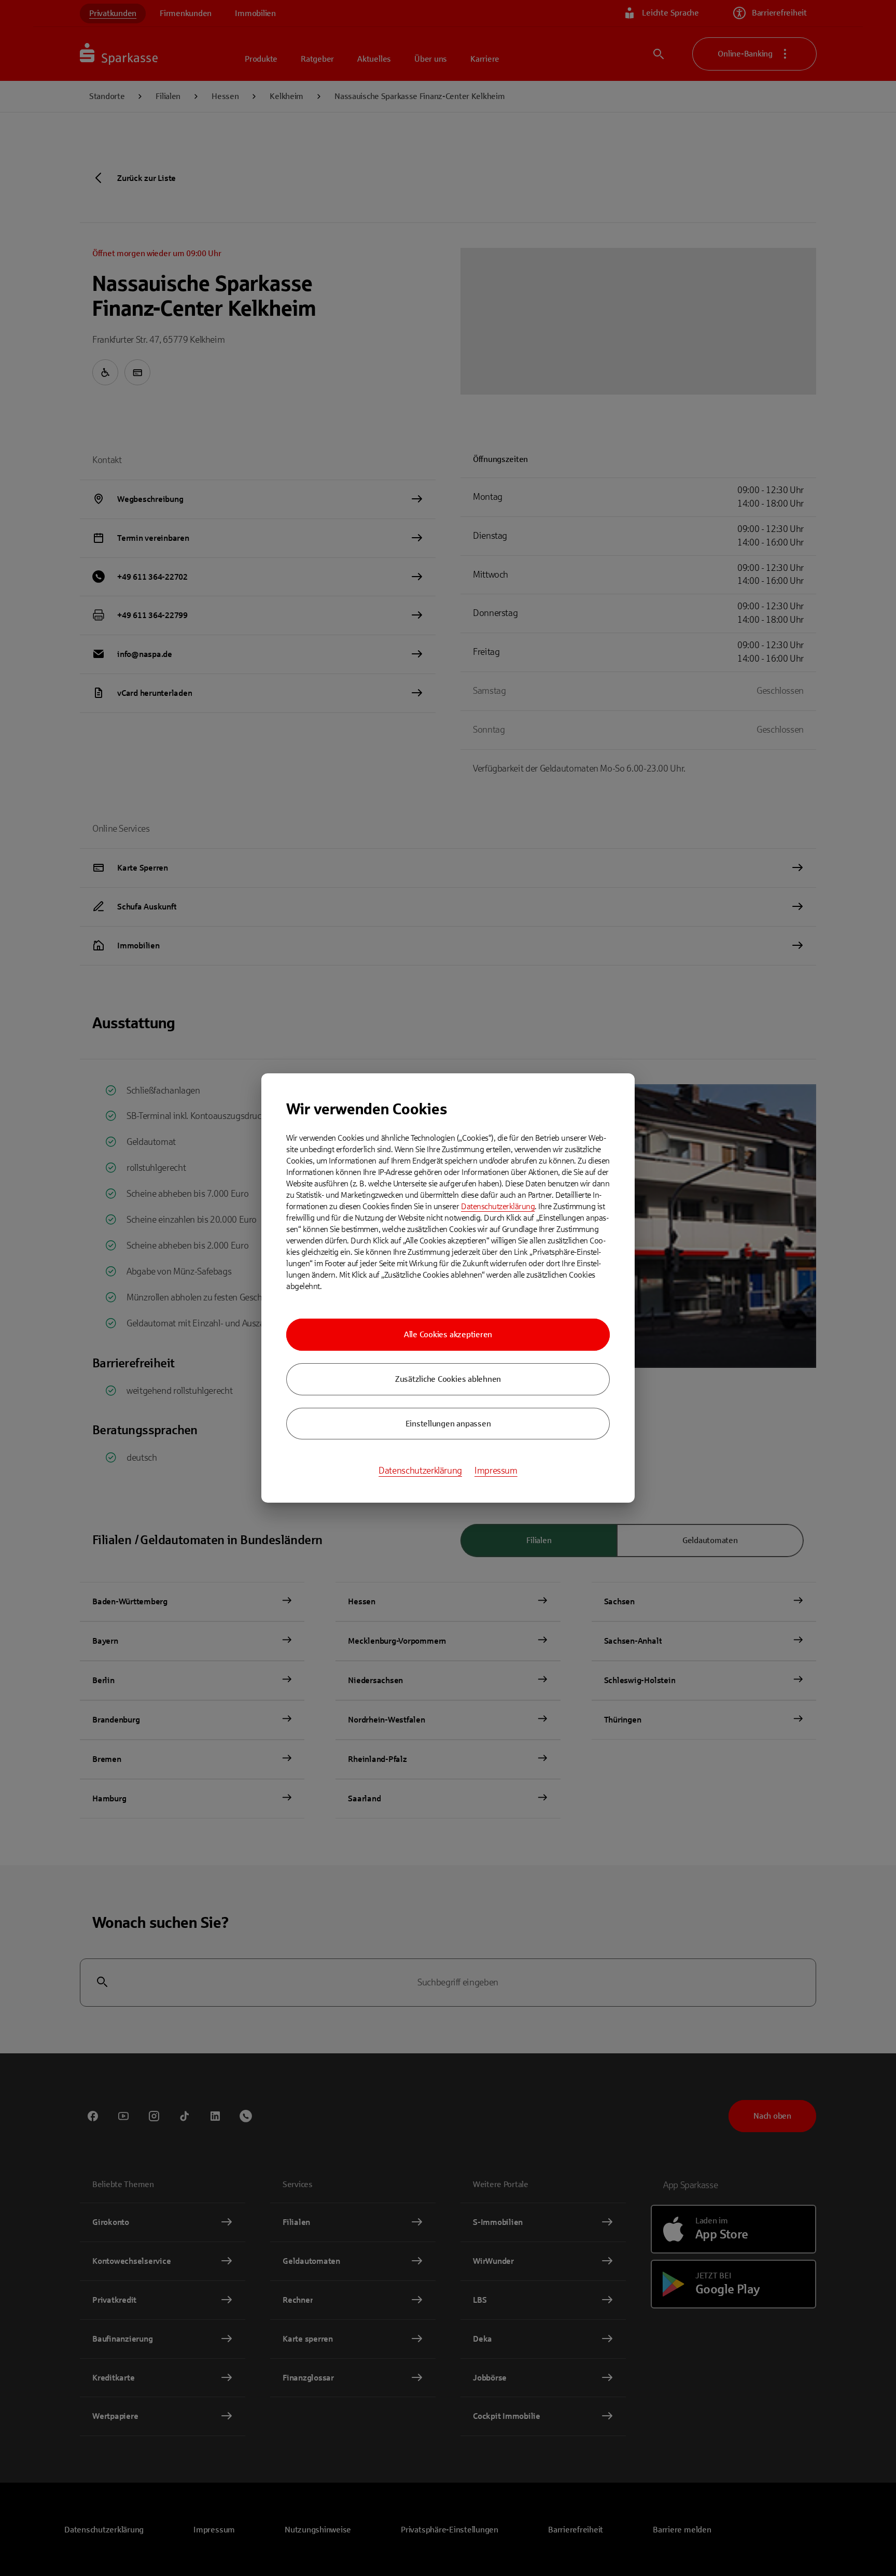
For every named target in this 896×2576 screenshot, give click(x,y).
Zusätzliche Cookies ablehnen (448, 1379)
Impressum (496, 1471)
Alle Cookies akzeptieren (448, 1334)
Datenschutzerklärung (498, 1206)
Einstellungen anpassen (448, 1424)
